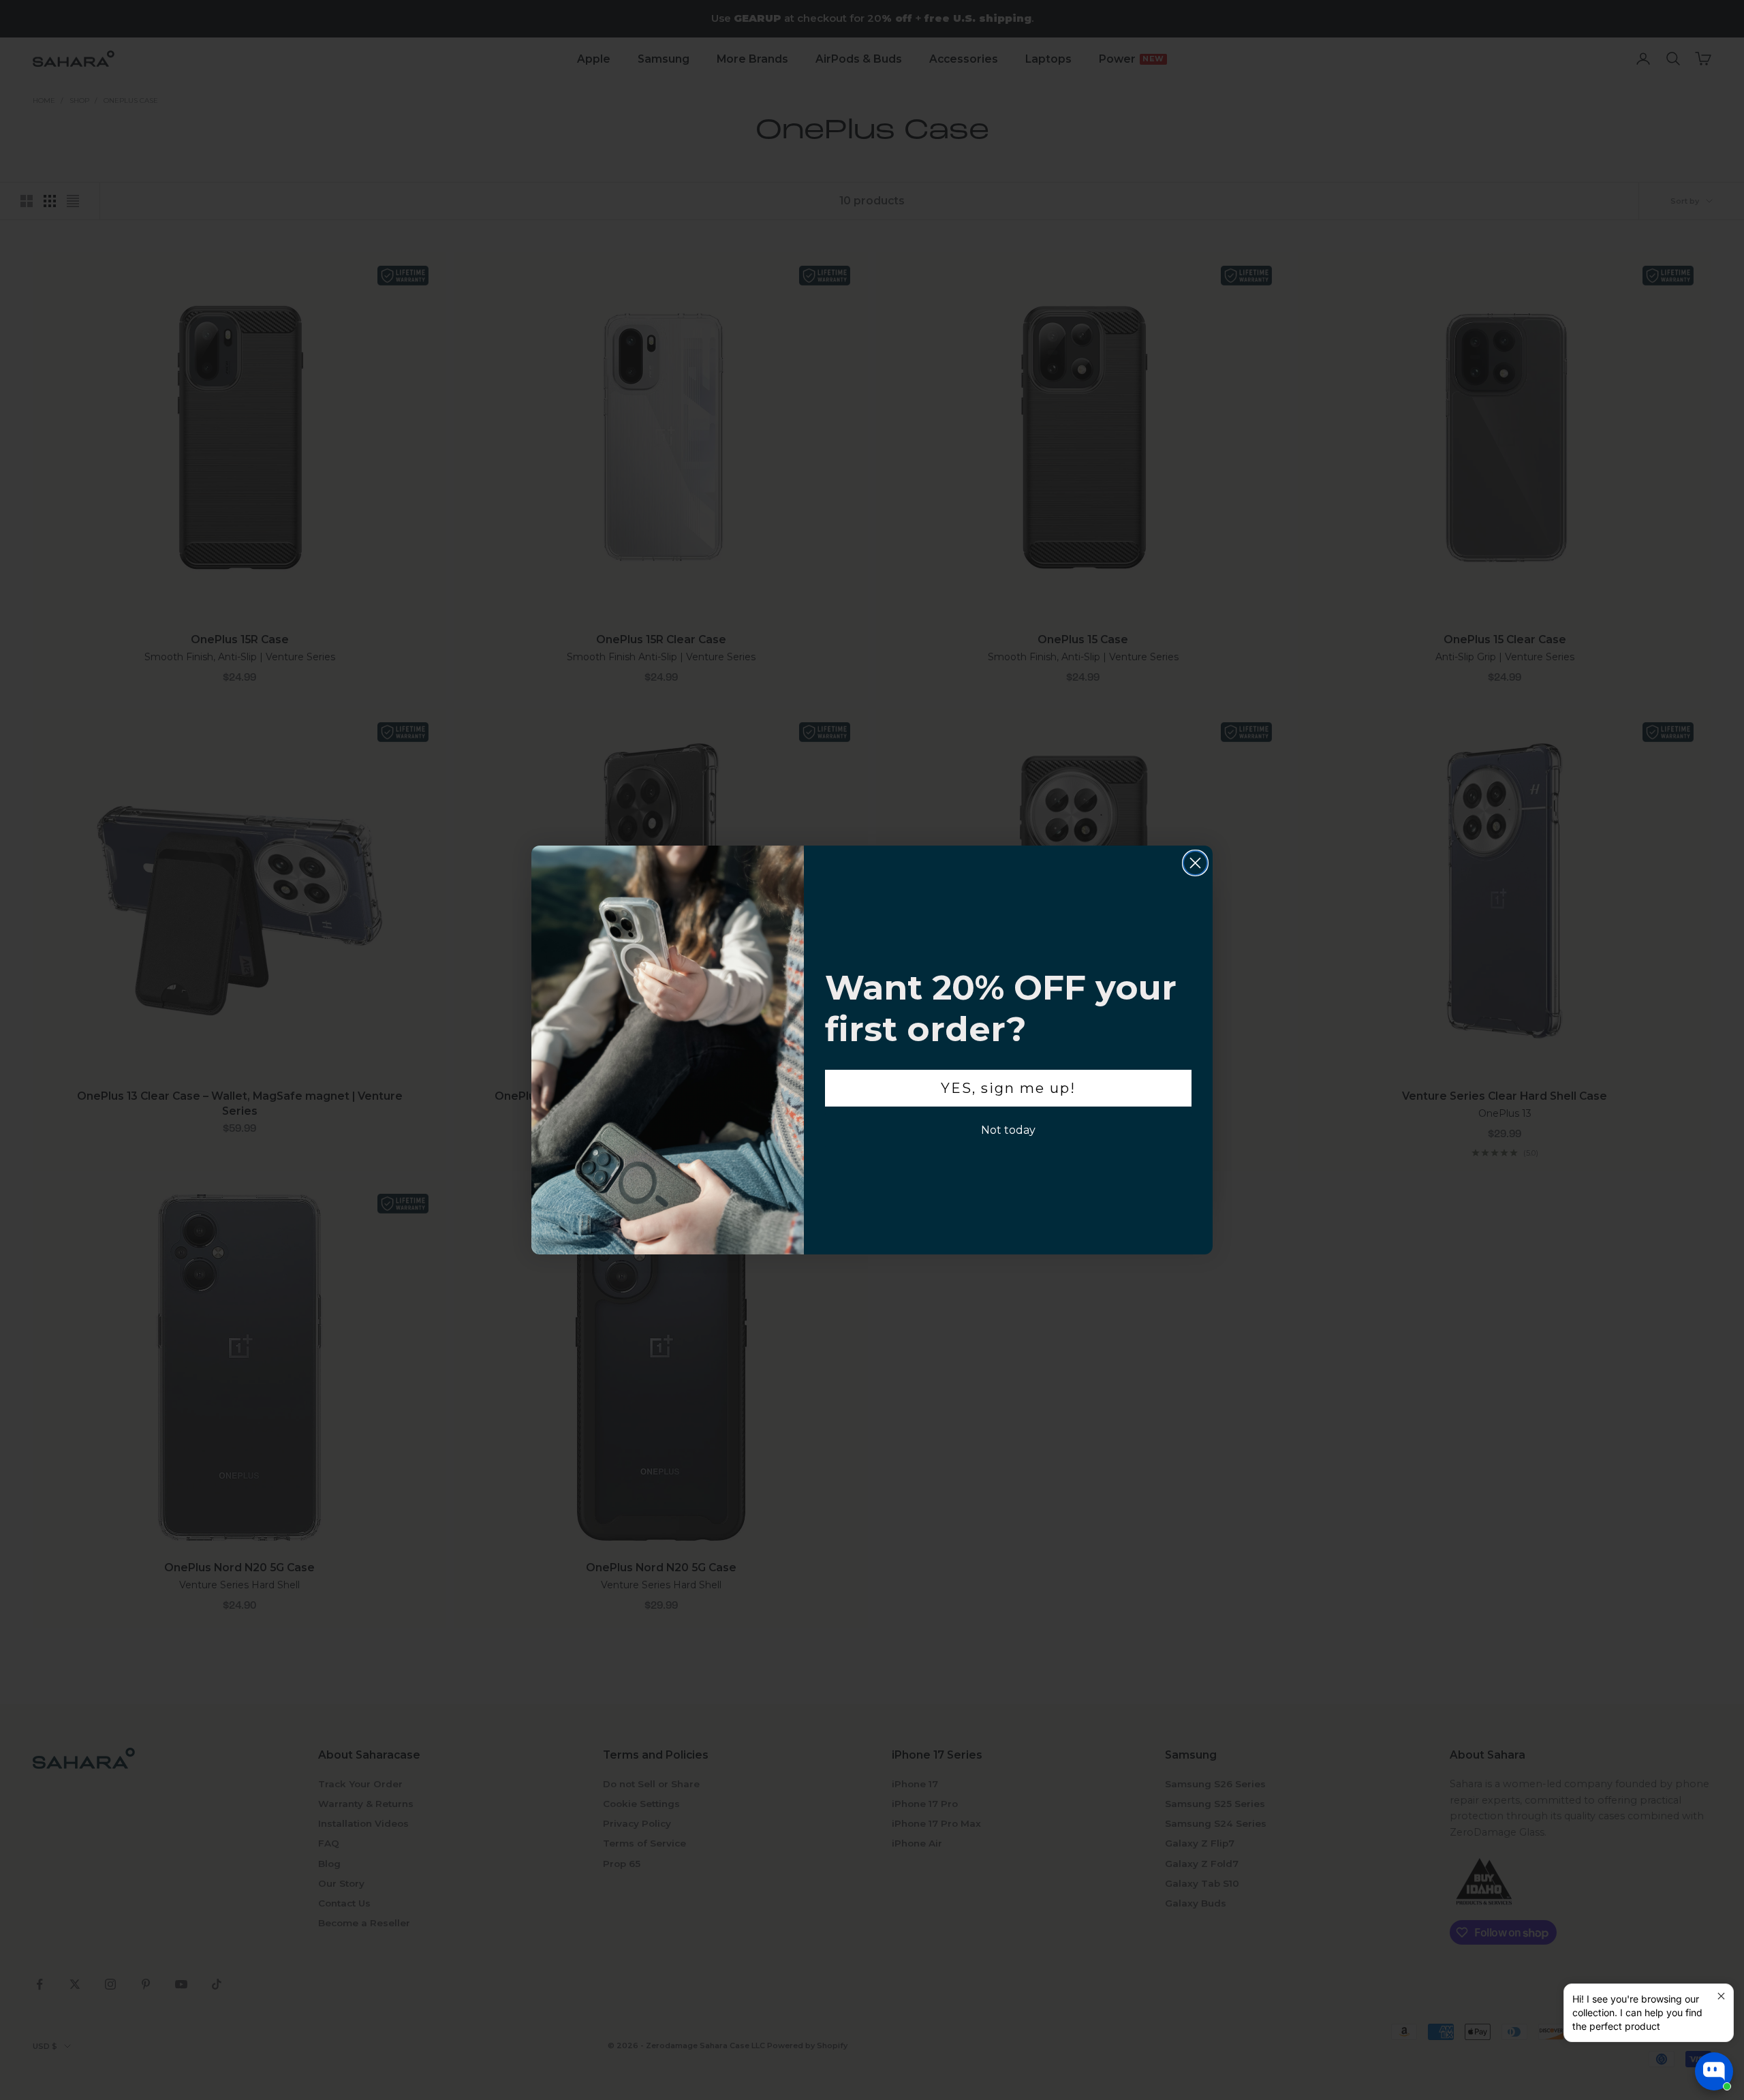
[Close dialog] (1195, 863)
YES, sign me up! (1008, 1088)
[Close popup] (1721, 1996)
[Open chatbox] (1714, 2071)
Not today (1008, 1130)
